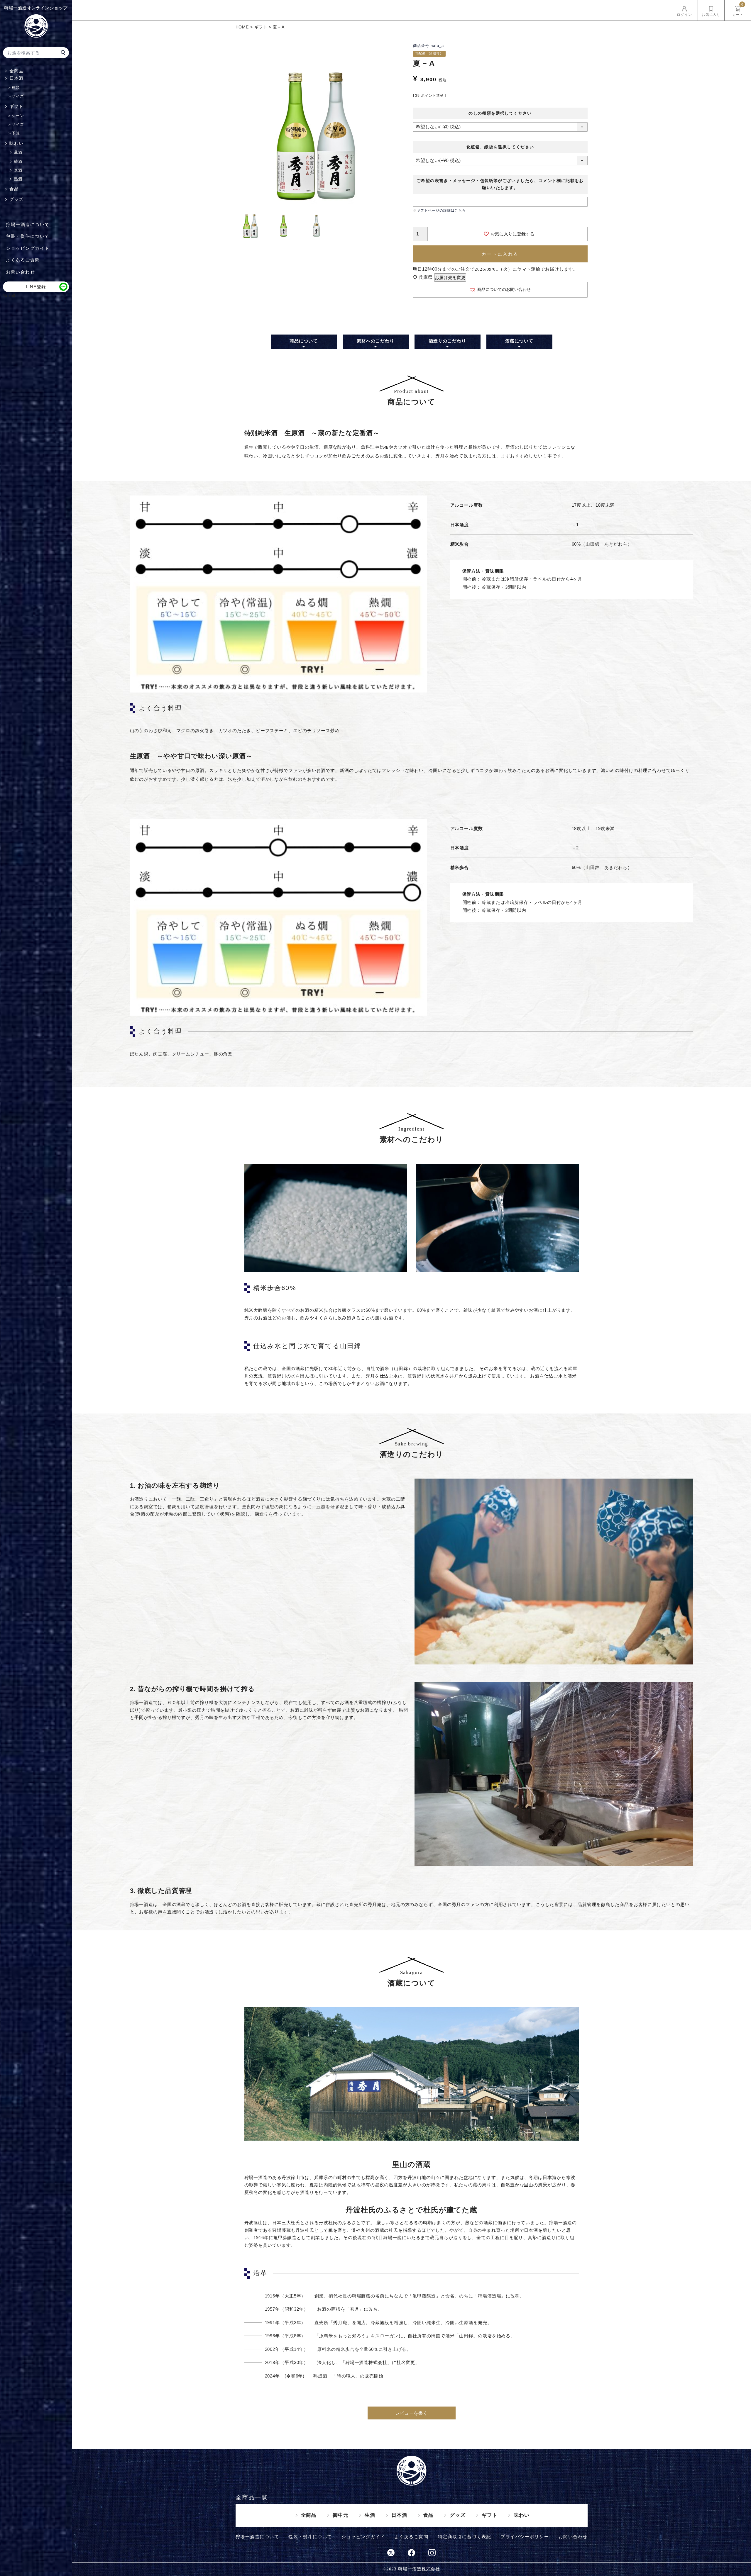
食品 (14, 189)
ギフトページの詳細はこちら (441, 211)
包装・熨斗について (28, 236)
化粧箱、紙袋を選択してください (500, 147)
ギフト (16, 106)
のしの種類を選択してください (500, 113)
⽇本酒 (16, 78)
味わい (16, 143)
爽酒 (18, 170)
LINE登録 (36, 287)
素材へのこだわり (375, 341)
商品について (303, 341)
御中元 (341, 2515)
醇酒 (18, 161)
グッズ (16, 199)
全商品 (16, 71)
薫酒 (18, 152)
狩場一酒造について (28, 224)
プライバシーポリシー (525, 2537)
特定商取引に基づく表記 (465, 2537)
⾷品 (429, 2515)
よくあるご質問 (23, 260)
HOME (242, 27)
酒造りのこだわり (447, 341)
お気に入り (711, 15)
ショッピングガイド (28, 248)
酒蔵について (519, 341)
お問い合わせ (20, 272)
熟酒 (18, 179)
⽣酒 (370, 2515)
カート (738, 10)
